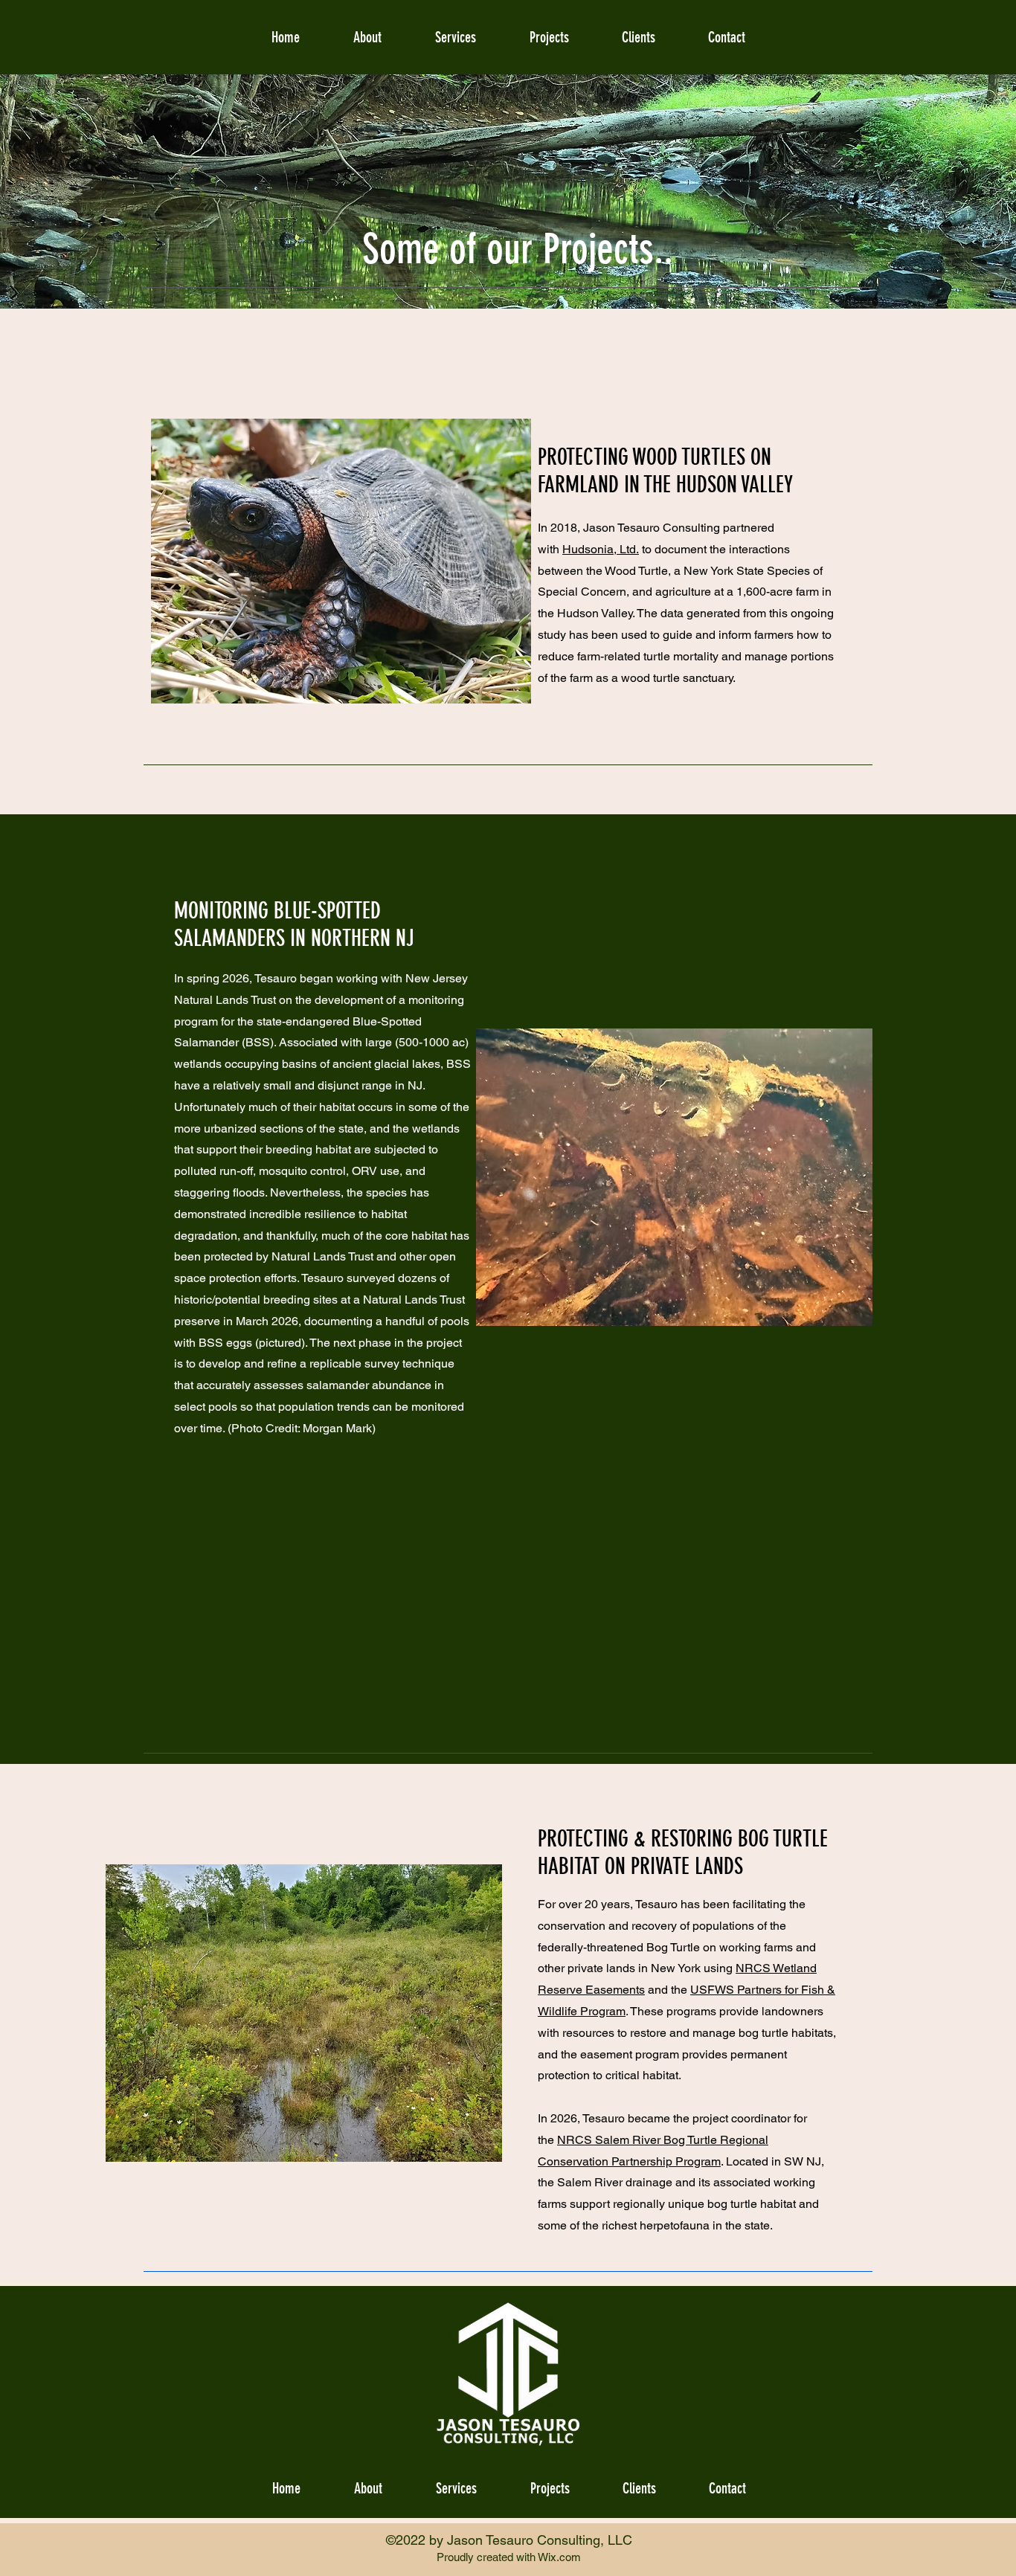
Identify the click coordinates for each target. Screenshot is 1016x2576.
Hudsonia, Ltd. (601, 549)
